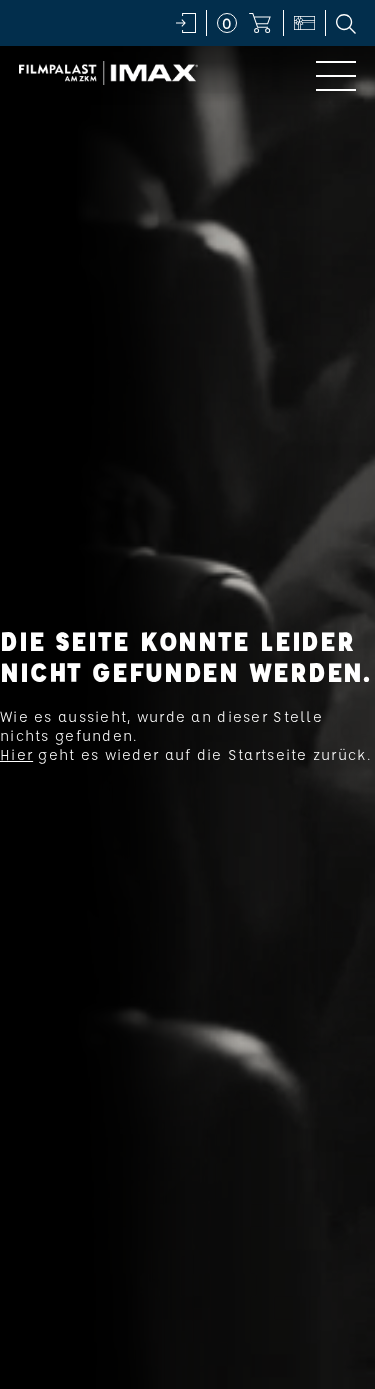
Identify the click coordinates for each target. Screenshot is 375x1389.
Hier (16, 754)
